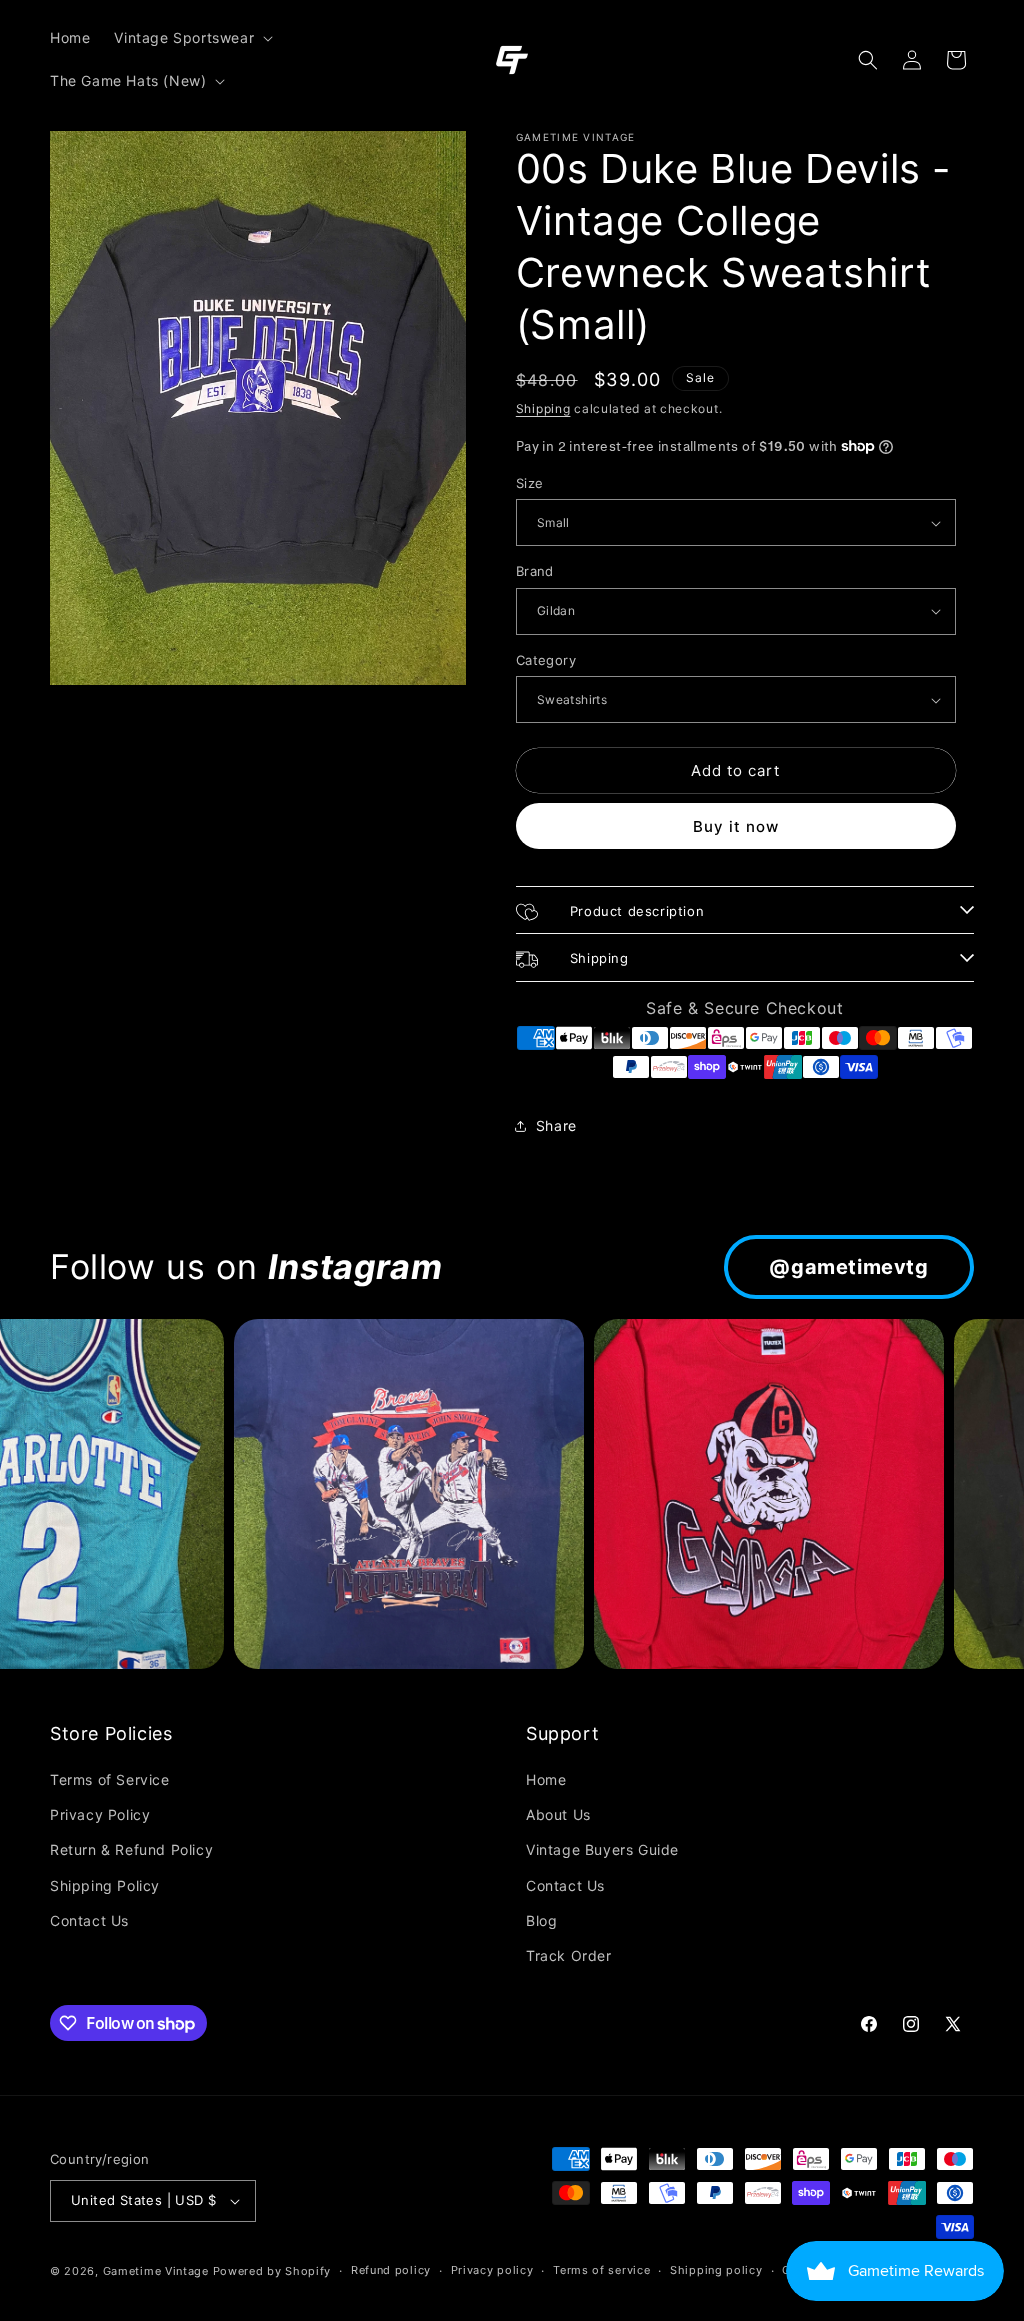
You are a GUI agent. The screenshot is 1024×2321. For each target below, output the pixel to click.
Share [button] (556, 1125)
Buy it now (736, 826)
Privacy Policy (100, 1814)
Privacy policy (492, 2270)
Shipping (543, 408)
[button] (191, 38)
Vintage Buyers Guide (602, 1849)
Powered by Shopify (272, 2271)
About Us (558, 1814)
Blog (541, 1920)
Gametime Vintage (156, 2271)
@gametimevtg (848, 1267)
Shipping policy (716, 2270)
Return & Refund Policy (131, 1849)
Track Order (569, 1955)
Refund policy (391, 2270)
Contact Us (89, 1920)
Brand (535, 571)
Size (530, 483)
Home (546, 1779)
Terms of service (601, 2270)
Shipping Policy (105, 1885)
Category (546, 660)
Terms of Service (110, 1779)
